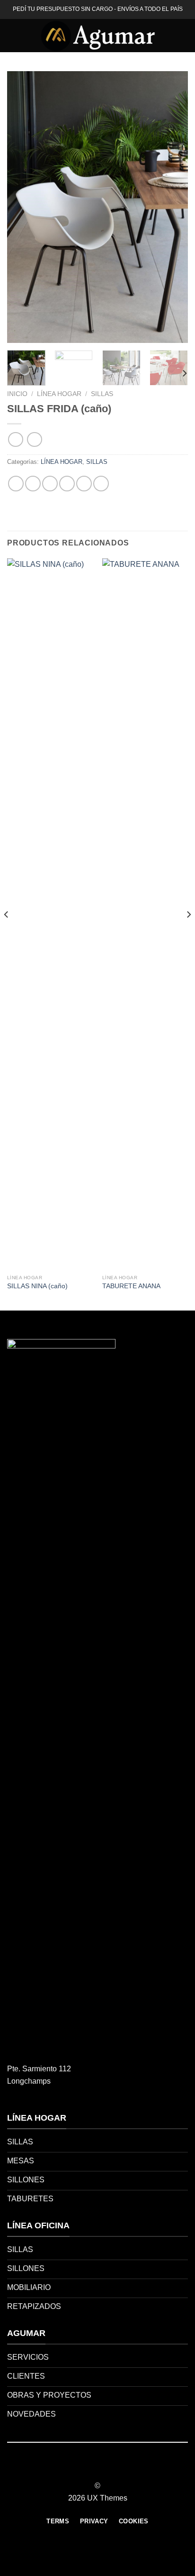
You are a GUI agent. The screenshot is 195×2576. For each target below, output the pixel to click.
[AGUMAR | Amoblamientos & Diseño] (97, 36)
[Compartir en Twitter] (50, 484)
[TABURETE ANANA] (145, 914)
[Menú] (13, 35)
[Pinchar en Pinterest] (84, 484)
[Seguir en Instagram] (92, 2469)
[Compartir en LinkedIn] (101, 484)
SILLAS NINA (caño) (37, 1286)
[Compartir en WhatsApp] (16, 484)
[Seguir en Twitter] (103, 2469)
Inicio (17, 394)
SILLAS (102, 394)
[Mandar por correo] (67, 484)
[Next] (172, 207)
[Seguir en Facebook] (80, 2469)
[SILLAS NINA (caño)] (50, 914)
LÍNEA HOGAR (59, 394)
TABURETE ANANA (131, 1286)
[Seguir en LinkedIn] (115, 2469)
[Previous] (23, 207)
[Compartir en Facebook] (33, 484)
